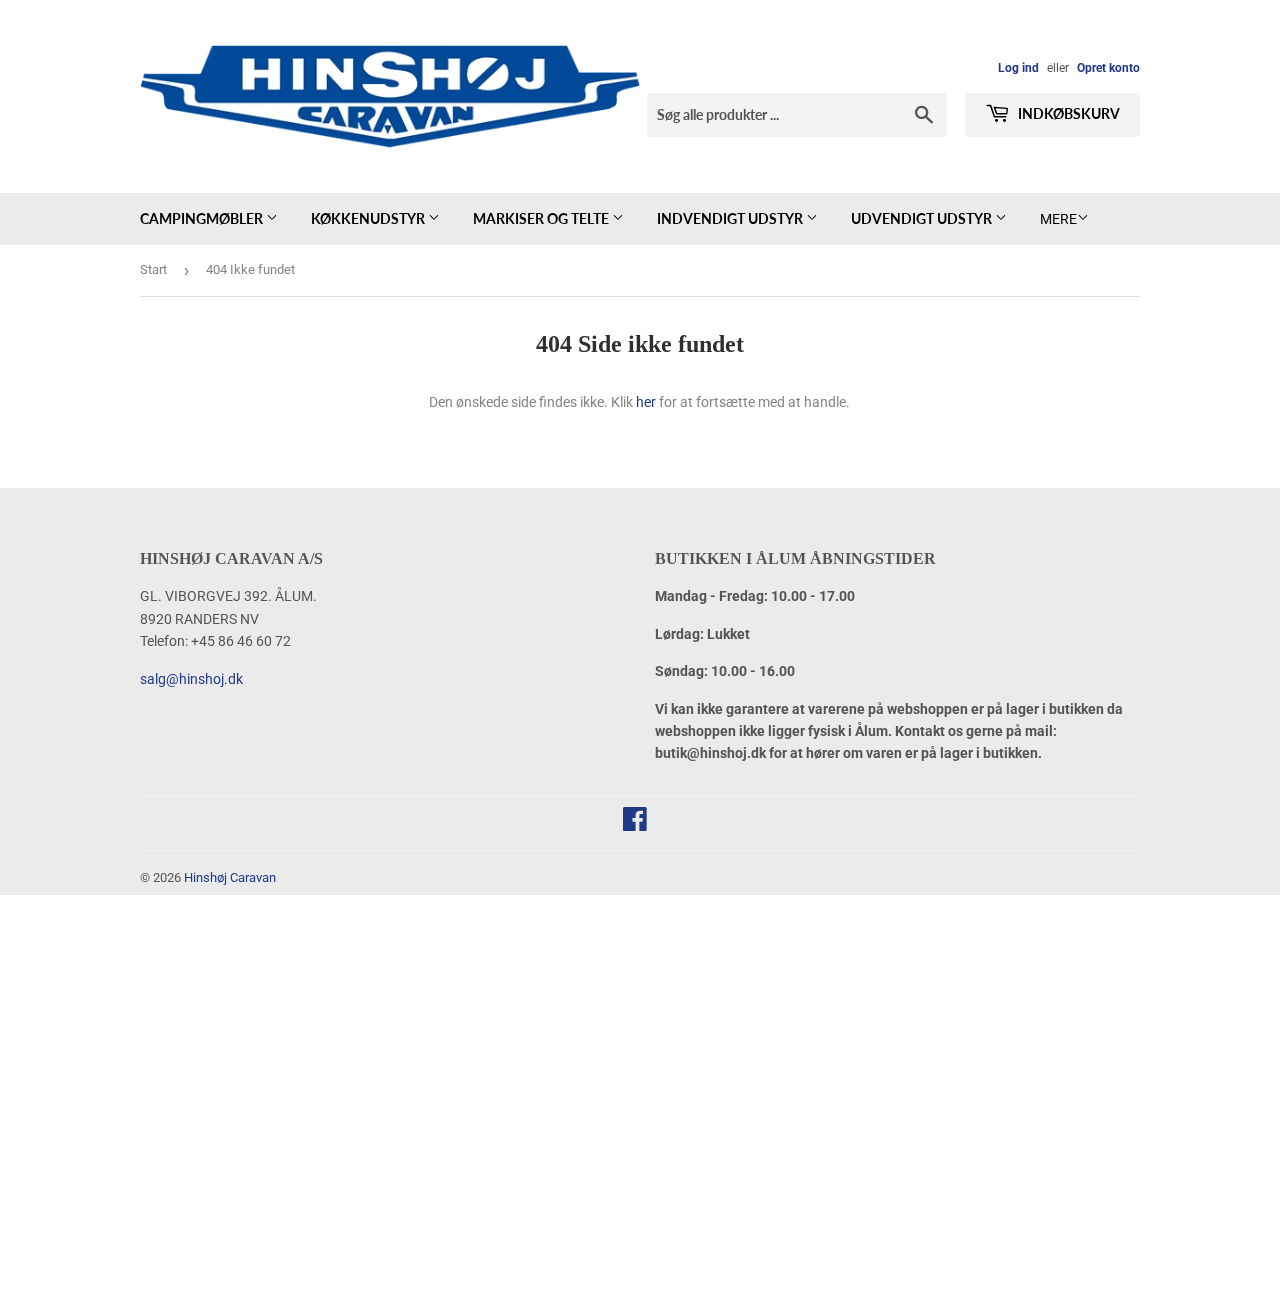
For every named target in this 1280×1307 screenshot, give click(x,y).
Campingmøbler (203, 218)
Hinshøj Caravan (230, 877)
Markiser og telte (542, 218)
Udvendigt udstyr (923, 218)
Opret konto (1108, 68)
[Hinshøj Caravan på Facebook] (635, 824)
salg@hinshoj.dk (191, 679)
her (646, 402)
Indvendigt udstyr (731, 218)
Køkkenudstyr (369, 218)
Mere (1058, 219)
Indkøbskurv (1067, 113)
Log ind (1018, 68)
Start (153, 269)
